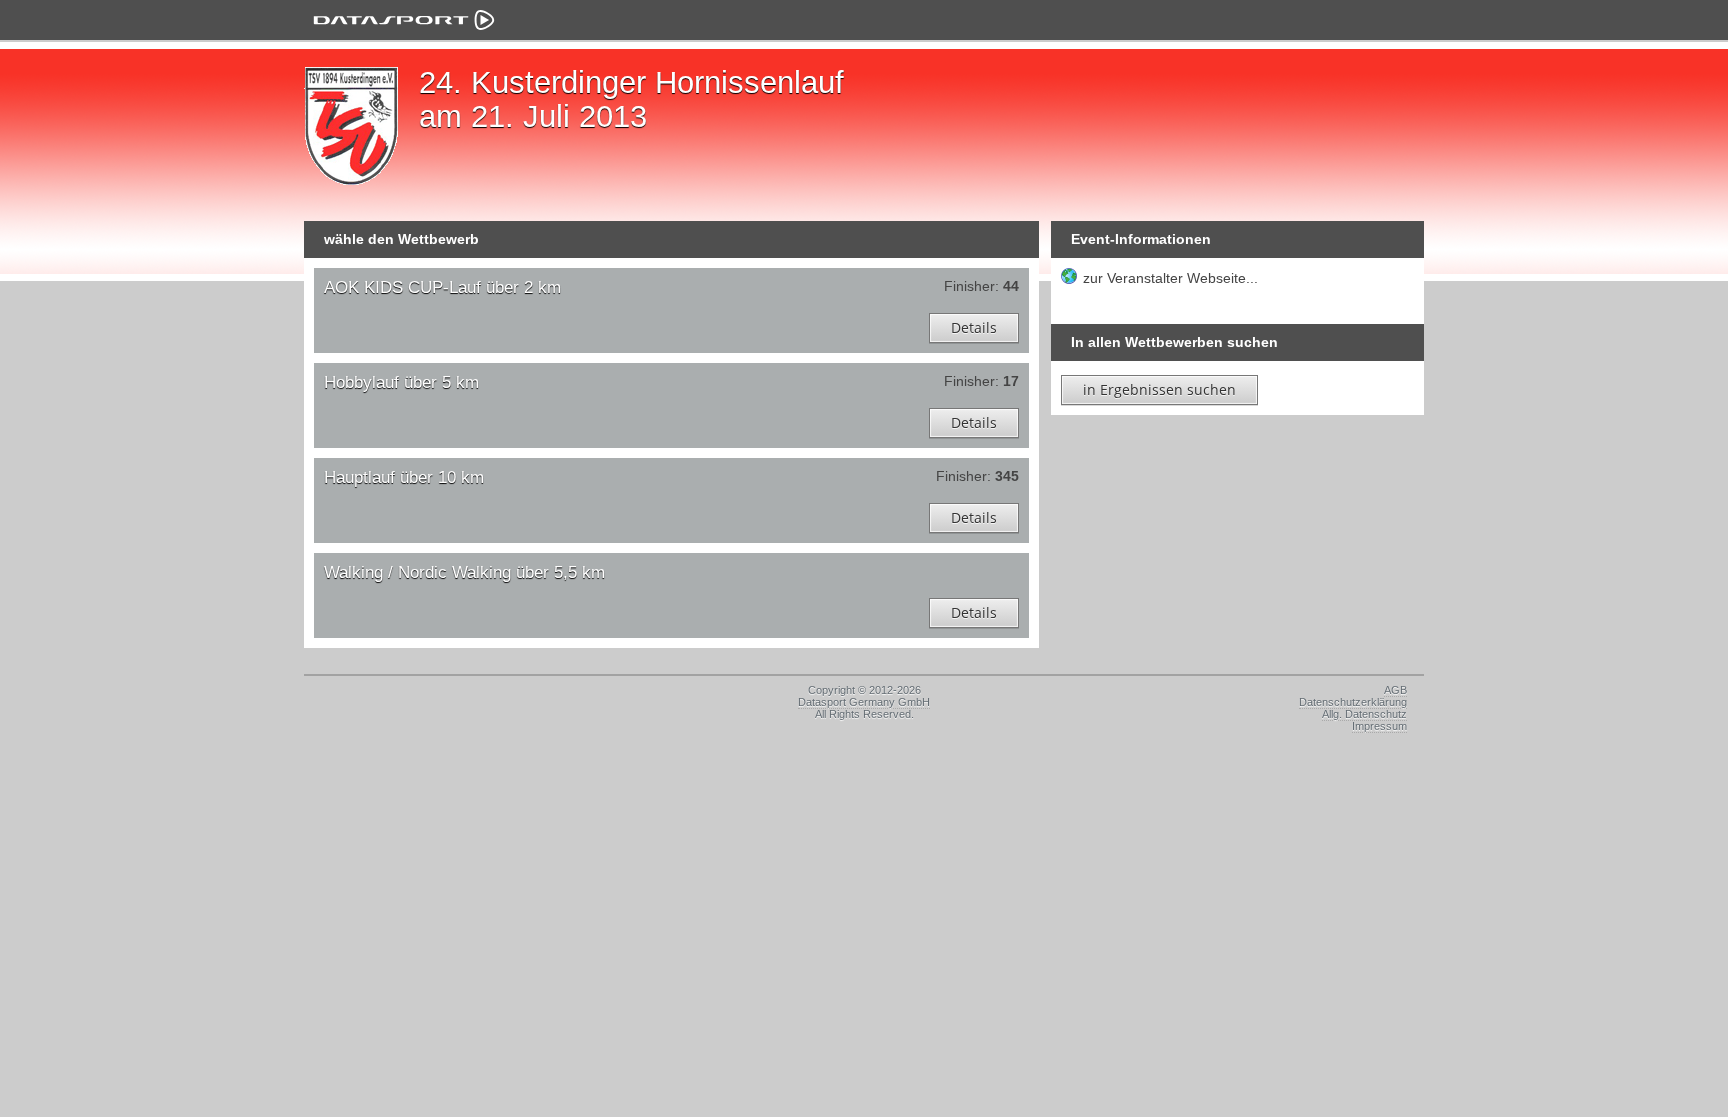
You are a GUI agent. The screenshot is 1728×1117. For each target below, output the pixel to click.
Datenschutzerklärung (1353, 702)
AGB (1395, 690)
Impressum (1379, 726)
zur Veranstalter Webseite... (1170, 278)
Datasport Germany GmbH (864, 702)
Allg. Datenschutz (1364, 714)
